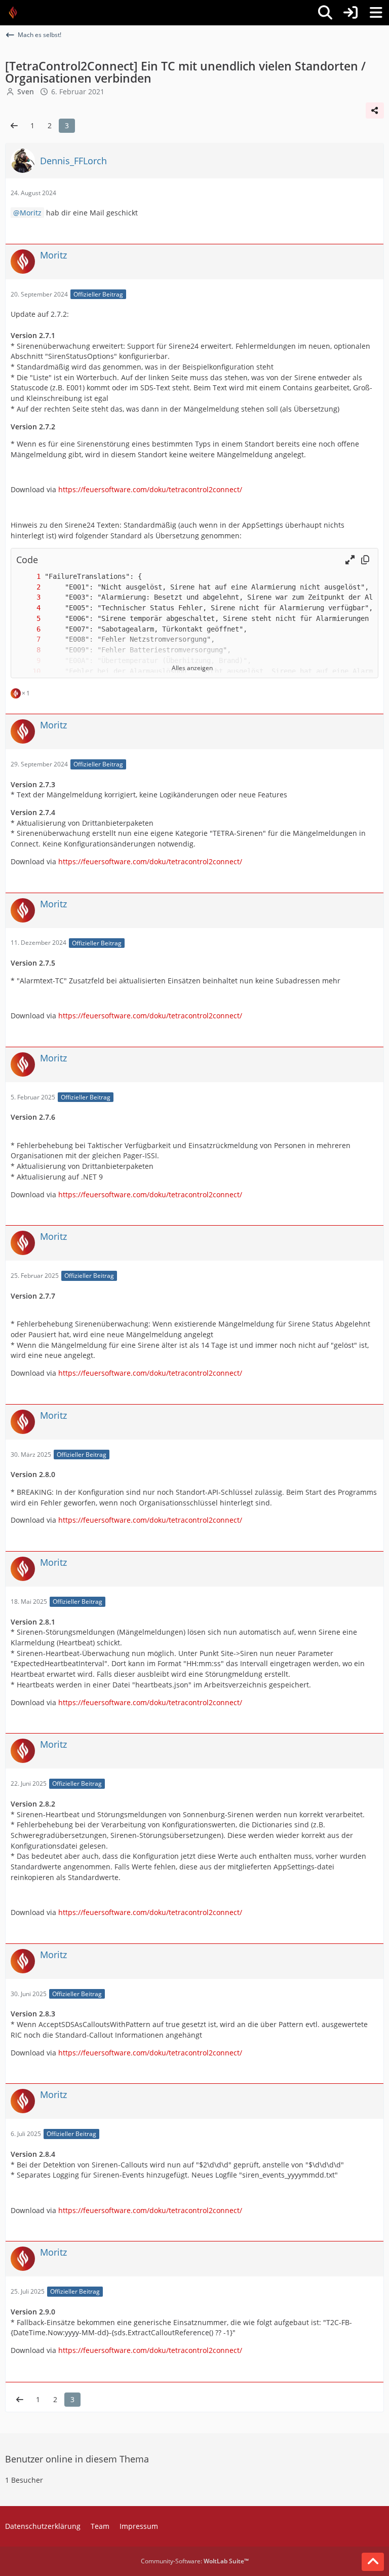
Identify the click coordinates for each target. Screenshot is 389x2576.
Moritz (31, 213)
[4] (28, 608)
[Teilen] (375, 111)
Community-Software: (195, 2561)
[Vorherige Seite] (14, 126)
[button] (350, 560)
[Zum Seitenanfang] (373, 2562)
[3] (28, 597)
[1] (28, 577)
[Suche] (325, 13)
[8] (28, 650)
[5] (28, 619)
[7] (28, 639)
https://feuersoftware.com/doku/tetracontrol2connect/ (150, 489)
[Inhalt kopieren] (365, 560)
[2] (28, 587)
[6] (28, 629)
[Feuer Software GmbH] (16, 13)
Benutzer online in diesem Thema (77, 2459)
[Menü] (376, 13)
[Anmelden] (351, 13)
